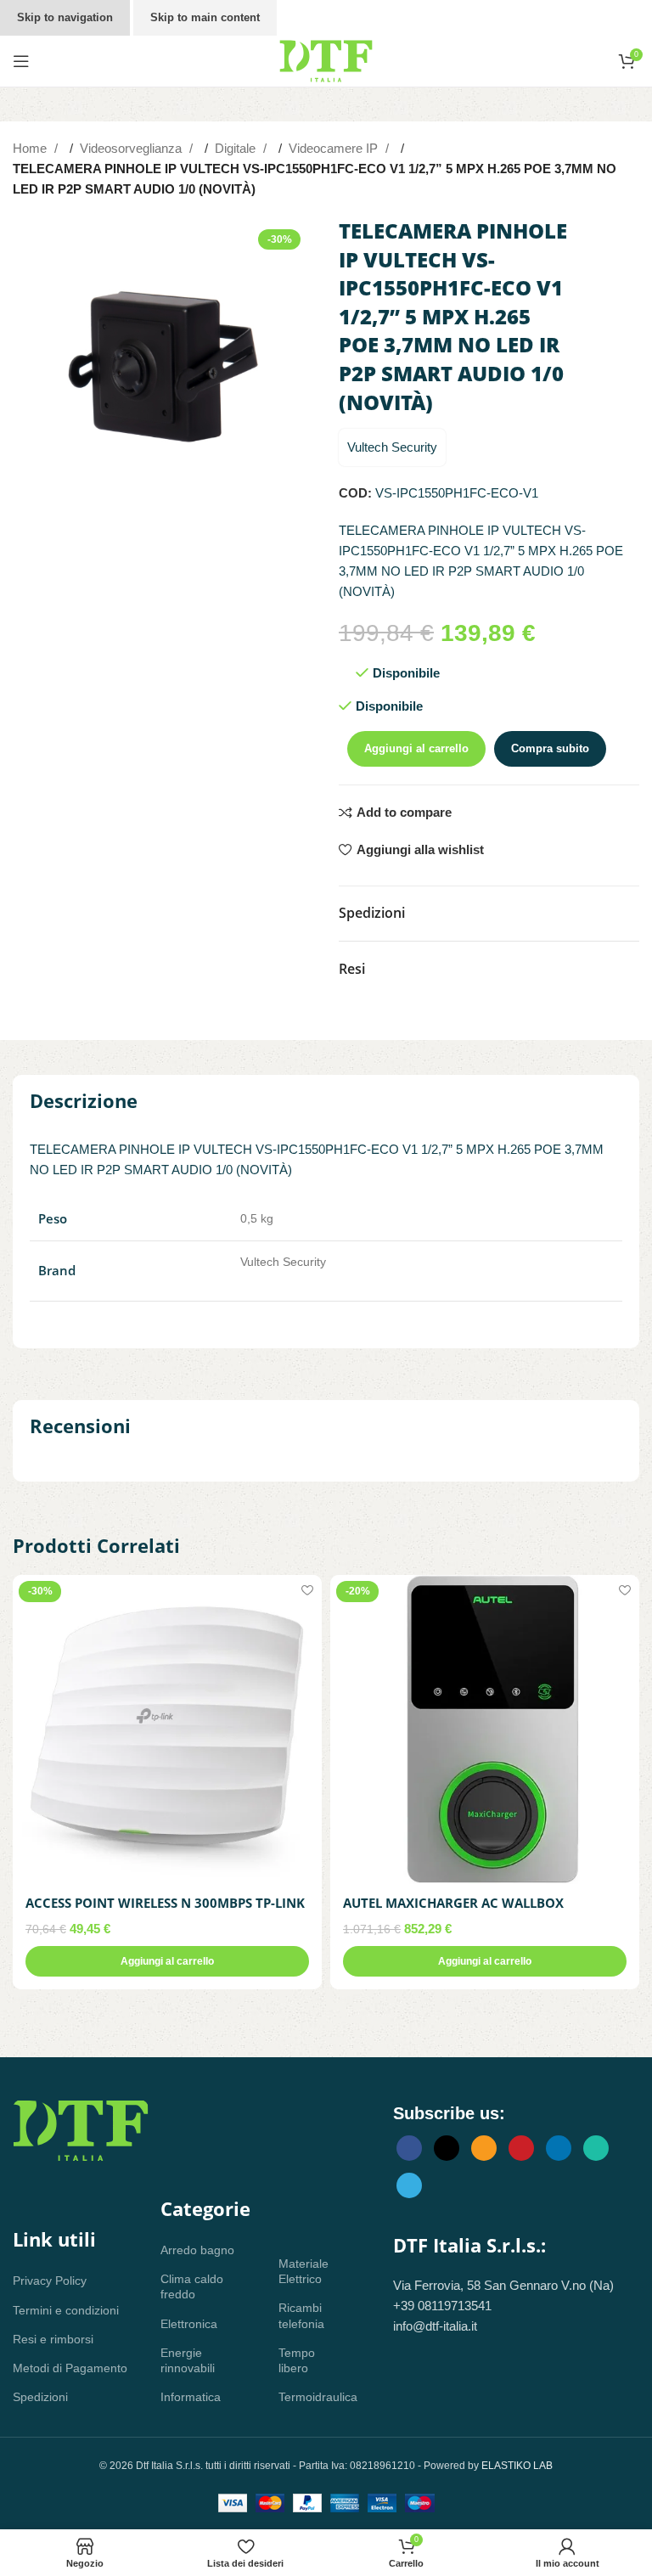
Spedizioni (40, 2397)
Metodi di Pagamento (70, 2368)
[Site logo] (326, 60)
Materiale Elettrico (304, 2271)
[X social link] (447, 2148)
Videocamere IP (335, 148)
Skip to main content (205, 17)
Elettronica (189, 2324)
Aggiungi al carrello (416, 748)
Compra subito (550, 748)
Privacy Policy (50, 2281)
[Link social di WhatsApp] (596, 2148)
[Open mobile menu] (21, 61)
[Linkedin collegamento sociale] (559, 2148)
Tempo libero (297, 2360)
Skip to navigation (65, 17)
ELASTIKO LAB (517, 2466)
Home (31, 148)
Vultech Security (392, 447)
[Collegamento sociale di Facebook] (409, 2148)
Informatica (191, 2397)
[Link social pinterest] (521, 2148)
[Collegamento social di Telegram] (409, 2185)
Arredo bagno (197, 2250)
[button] (167, 1961)
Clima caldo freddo (192, 2286)
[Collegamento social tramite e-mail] (484, 2148)
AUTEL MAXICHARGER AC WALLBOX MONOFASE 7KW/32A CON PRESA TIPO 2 (468, 1912)
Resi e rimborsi (53, 2339)
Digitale (237, 148)
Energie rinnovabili (188, 2360)
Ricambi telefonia (301, 2315)
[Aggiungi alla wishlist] (307, 1590)
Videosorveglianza (132, 148)
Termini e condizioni (66, 2310)
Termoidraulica (310, 2397)
